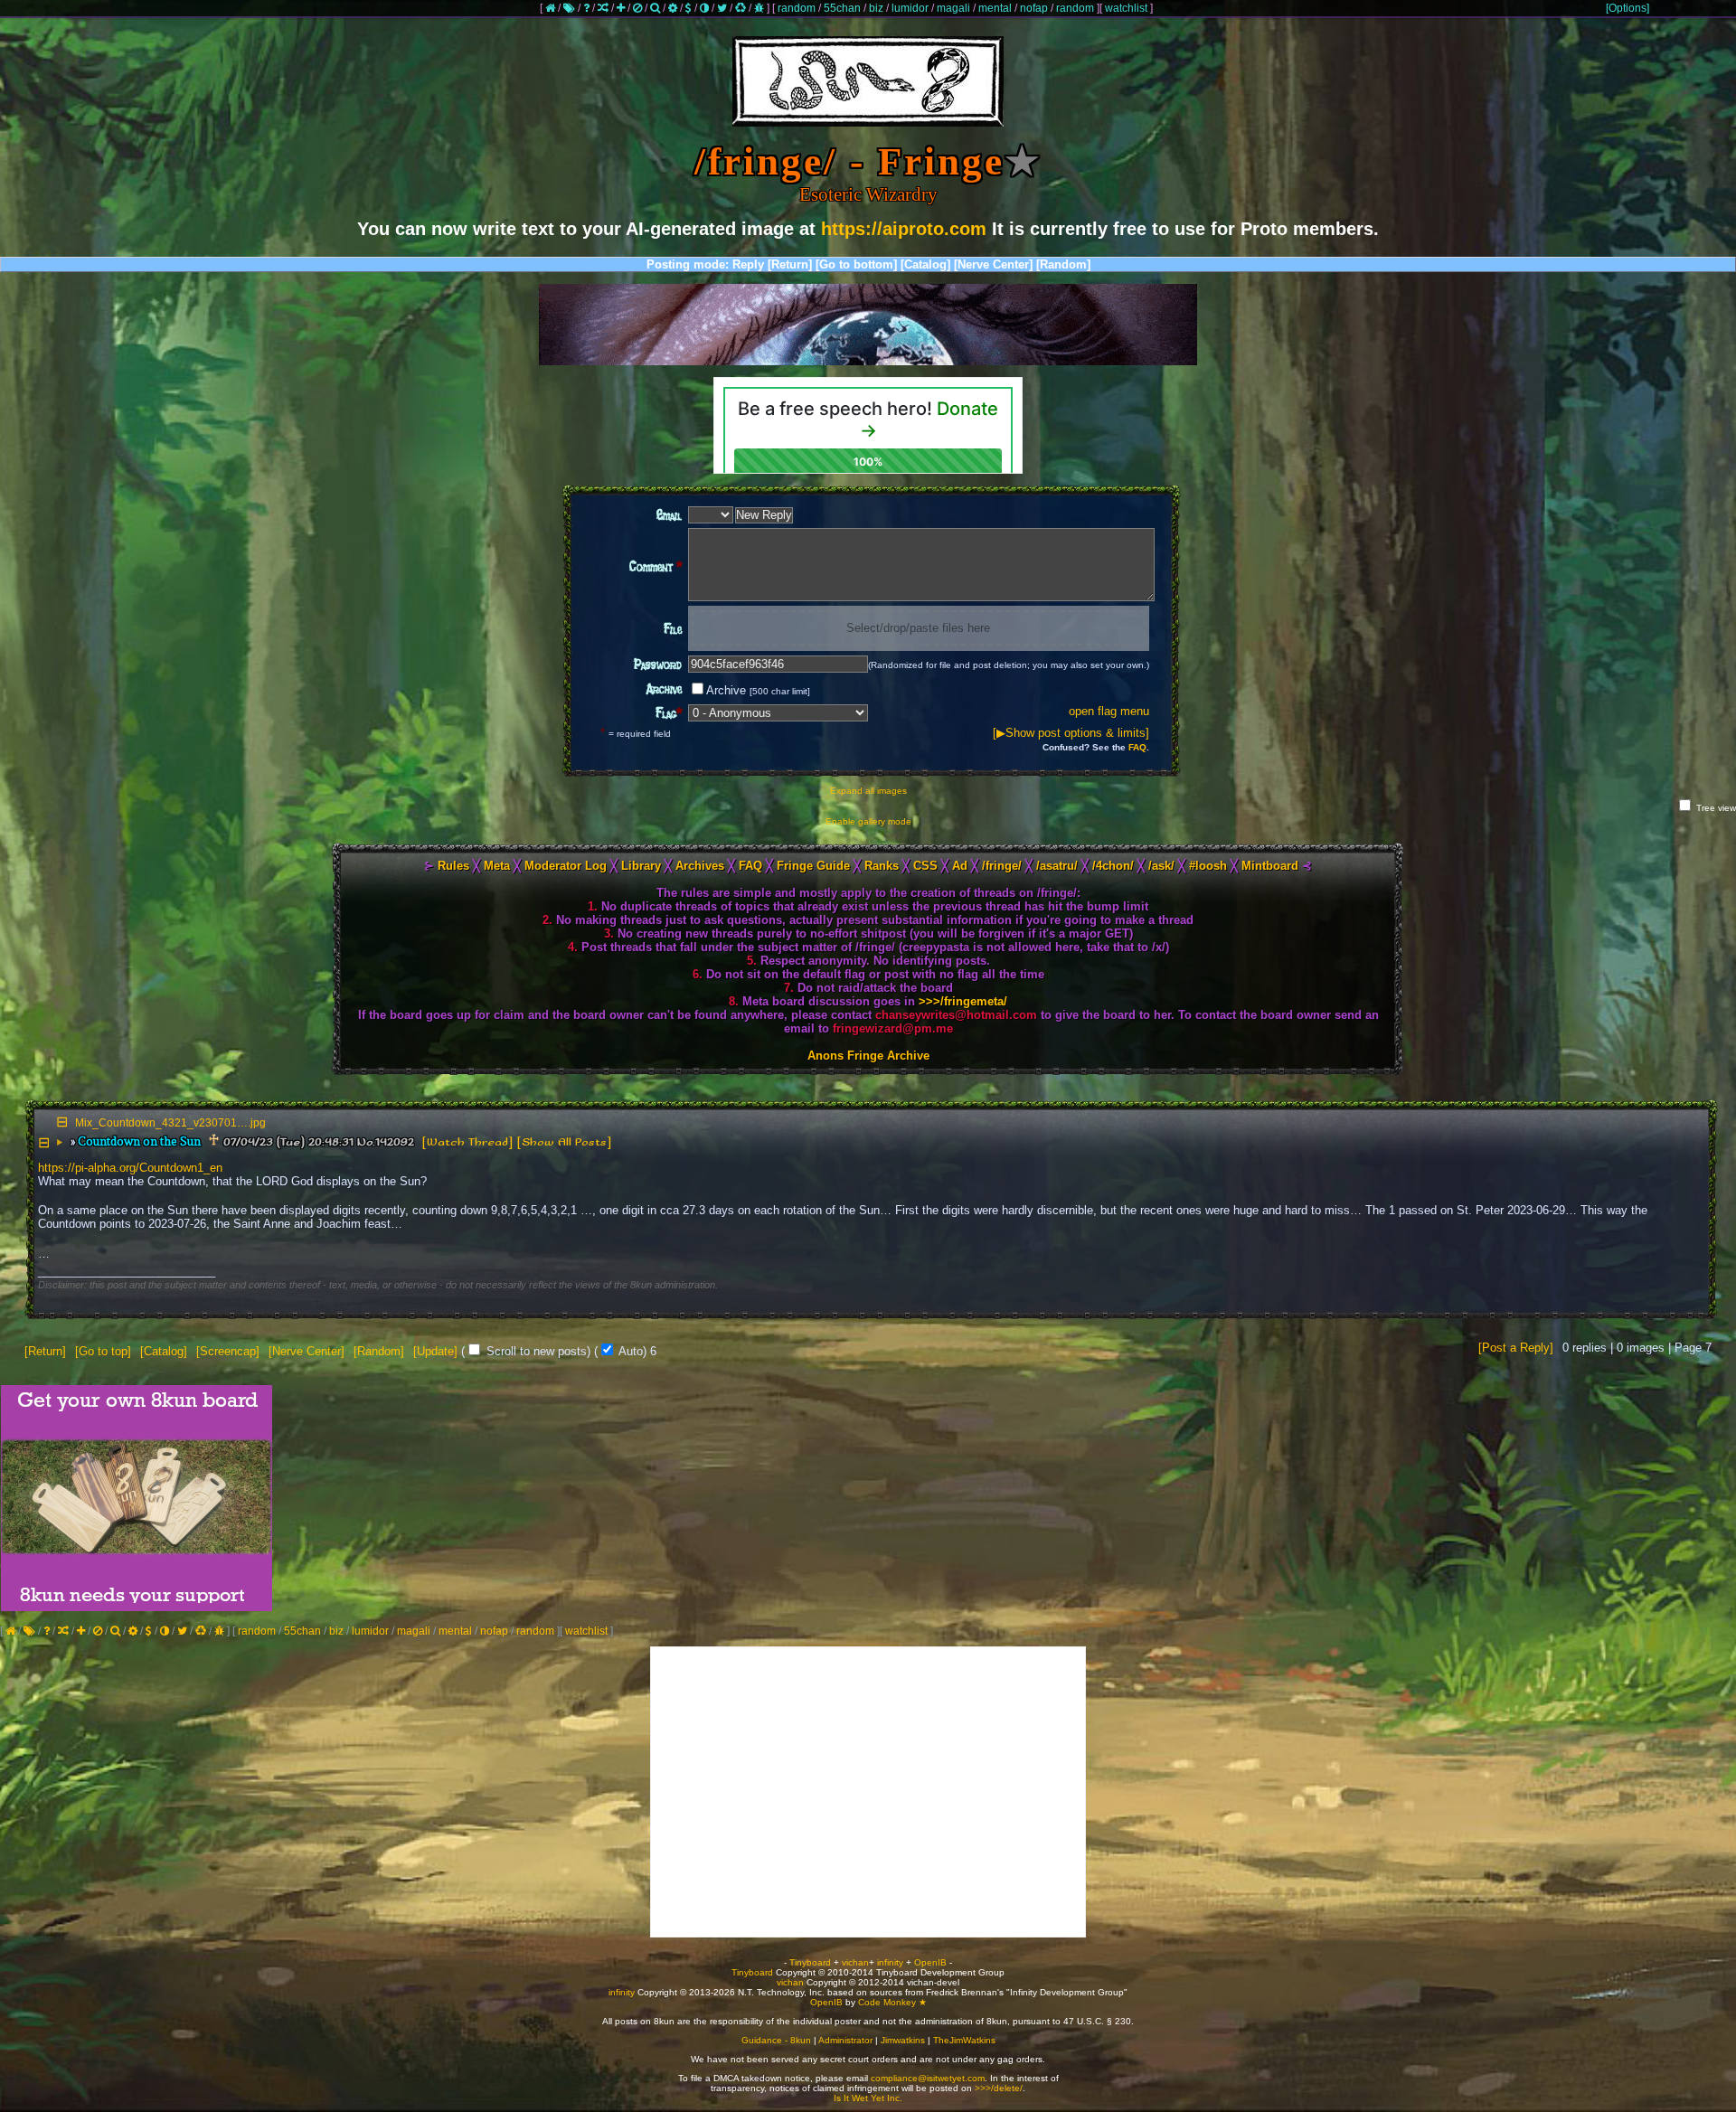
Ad (960, 866)
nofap (1034, 8)
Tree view (1715, 808)
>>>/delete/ (999, 2088)
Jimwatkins (903, 2040)
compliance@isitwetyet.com (928, 2078)
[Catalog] (925, 264)
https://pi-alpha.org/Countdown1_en (130, 1168)
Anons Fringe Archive (868, 1056)
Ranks (882, 866)
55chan (842, 8)
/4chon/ (1113, 866)
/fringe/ (1002, 866)
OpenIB (930, 1962)
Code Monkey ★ (892, 2002)
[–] (46, 1142)
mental (995, 8)
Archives (700, 866)
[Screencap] (228, 1351)
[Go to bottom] (856, 264)
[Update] (435, 1351)
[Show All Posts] (564, 1142)
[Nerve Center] (993, 264)
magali (953, 8)
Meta (497, 866)
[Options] (1627, 8)
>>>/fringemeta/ (963, 1001)
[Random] (1063, 264)
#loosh (1208, 866)
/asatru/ (1057, 866)
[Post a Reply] (1516, 1348)
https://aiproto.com (904, 229)
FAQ (1137, 747)
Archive (758, 690)
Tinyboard (810, 1962)
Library (641, 866)
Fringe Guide (813, 866)
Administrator (845, 2040)
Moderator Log (566, 866)
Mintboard (1270, 866)
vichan (855, 1962)
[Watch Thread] (467, 1142)
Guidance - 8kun (776, 2040)
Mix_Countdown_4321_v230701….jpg (170, 1123)
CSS (925, 866)
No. (366, 1142)
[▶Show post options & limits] (1071, 733)
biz (876, 8)
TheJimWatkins (964, 2040)
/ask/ (1161, 866)
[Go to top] (103, 1351)
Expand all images (868, 791)
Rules (453, 866)
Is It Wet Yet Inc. (868, 2098)
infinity (890, 1962)
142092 (395, 1142)
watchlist (1126, 8)
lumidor (910, 8)
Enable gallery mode (868, 821)
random (797, 8)
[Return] (790, 264)
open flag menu (1109, 711)
